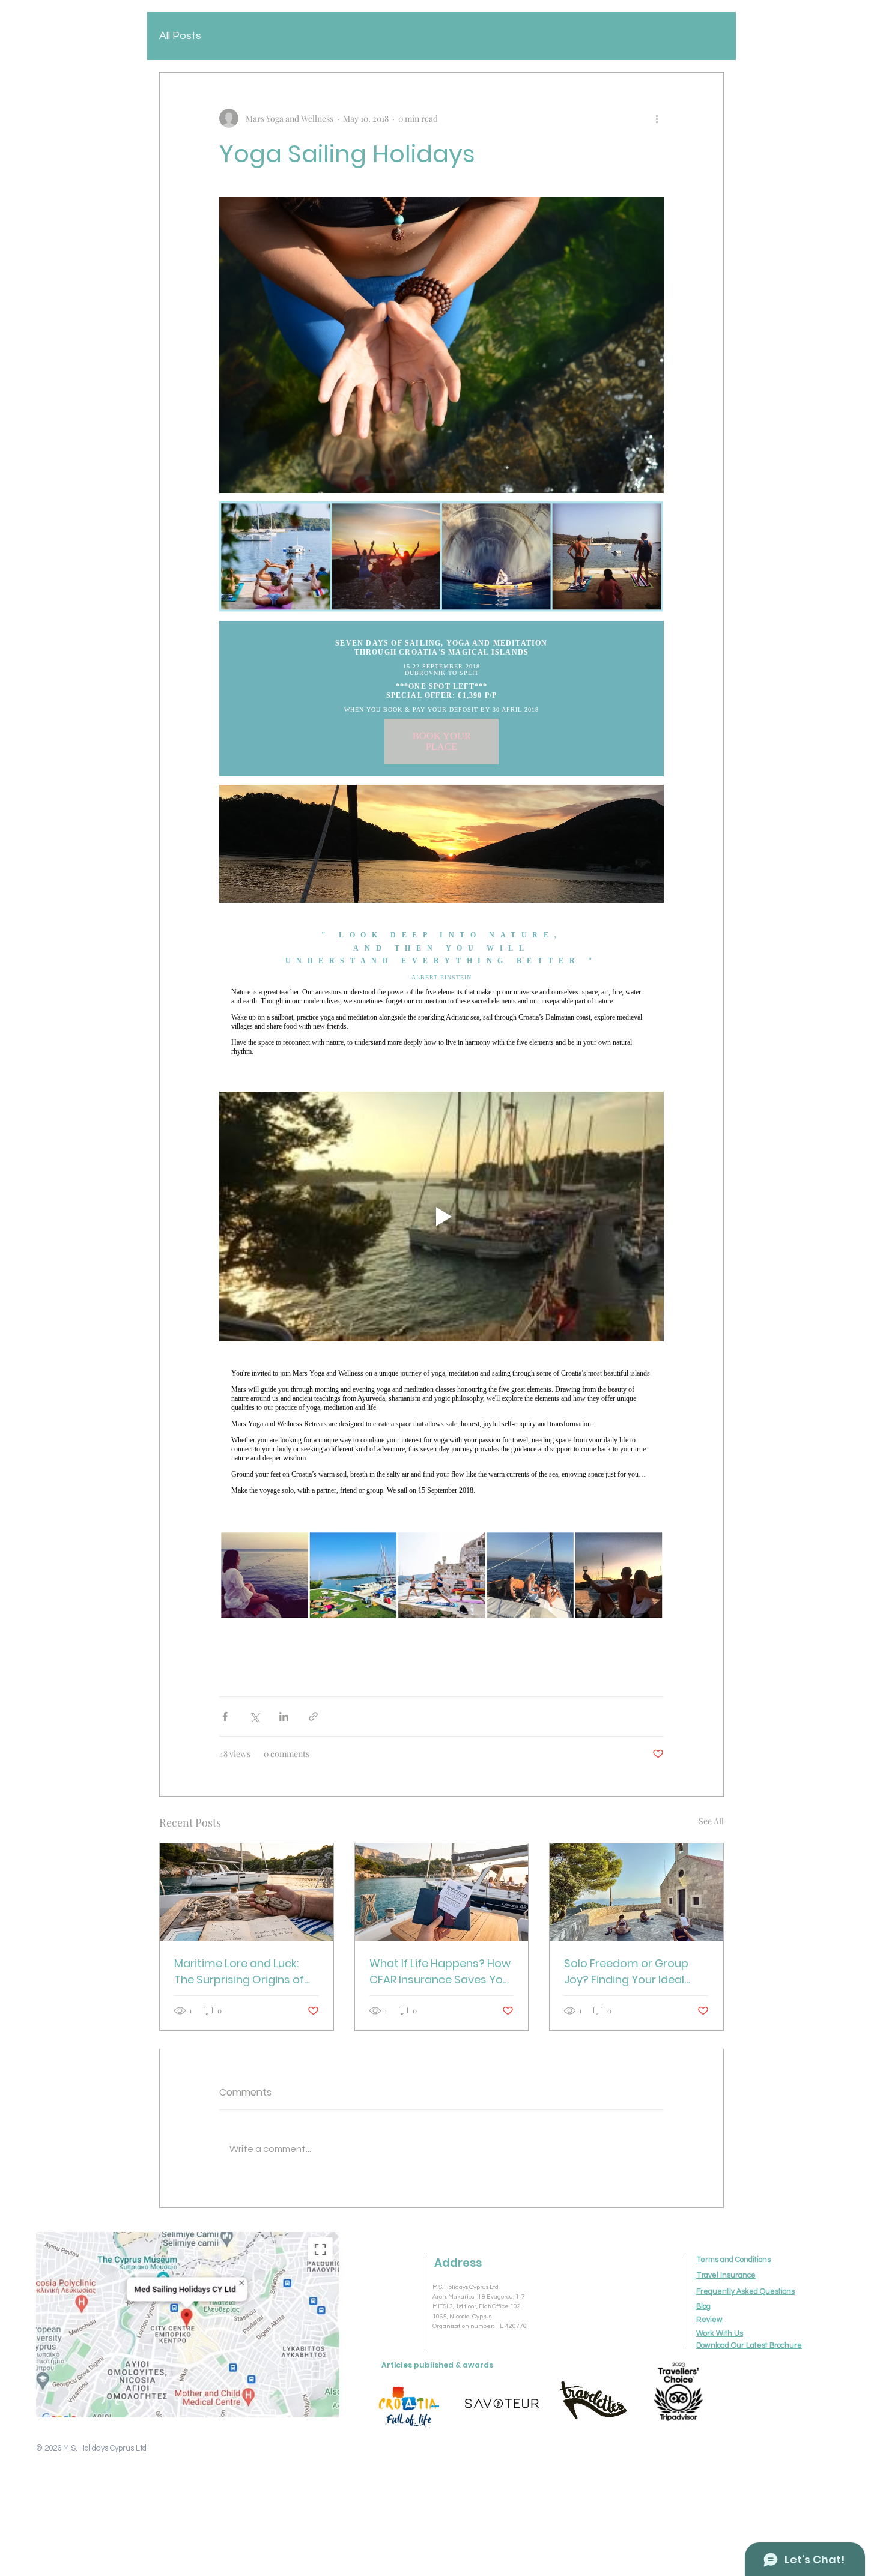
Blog (703, 2307)
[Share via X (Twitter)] (254, 1716)
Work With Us (720, 2334)
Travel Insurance (726, 2275)
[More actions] (657, 118)
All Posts (180, 36)
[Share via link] (313, 1716)
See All (711, 1821)
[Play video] (441, 1217)
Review (709, 2320)
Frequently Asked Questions (745, 2292)
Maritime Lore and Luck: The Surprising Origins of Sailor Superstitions (239, 1972)
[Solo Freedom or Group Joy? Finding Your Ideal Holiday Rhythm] (636, 1892)
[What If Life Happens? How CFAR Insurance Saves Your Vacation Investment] (442, 1892)
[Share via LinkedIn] (284, 1716)
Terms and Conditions (733, 2260)
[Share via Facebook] (225, 1716)
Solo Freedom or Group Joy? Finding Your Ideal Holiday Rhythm (626, 1972)
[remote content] (441, 699)
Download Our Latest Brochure (749, 2346)
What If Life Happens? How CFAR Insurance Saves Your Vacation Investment (441, 1972)
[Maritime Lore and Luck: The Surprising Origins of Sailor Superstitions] (247, 1892)
